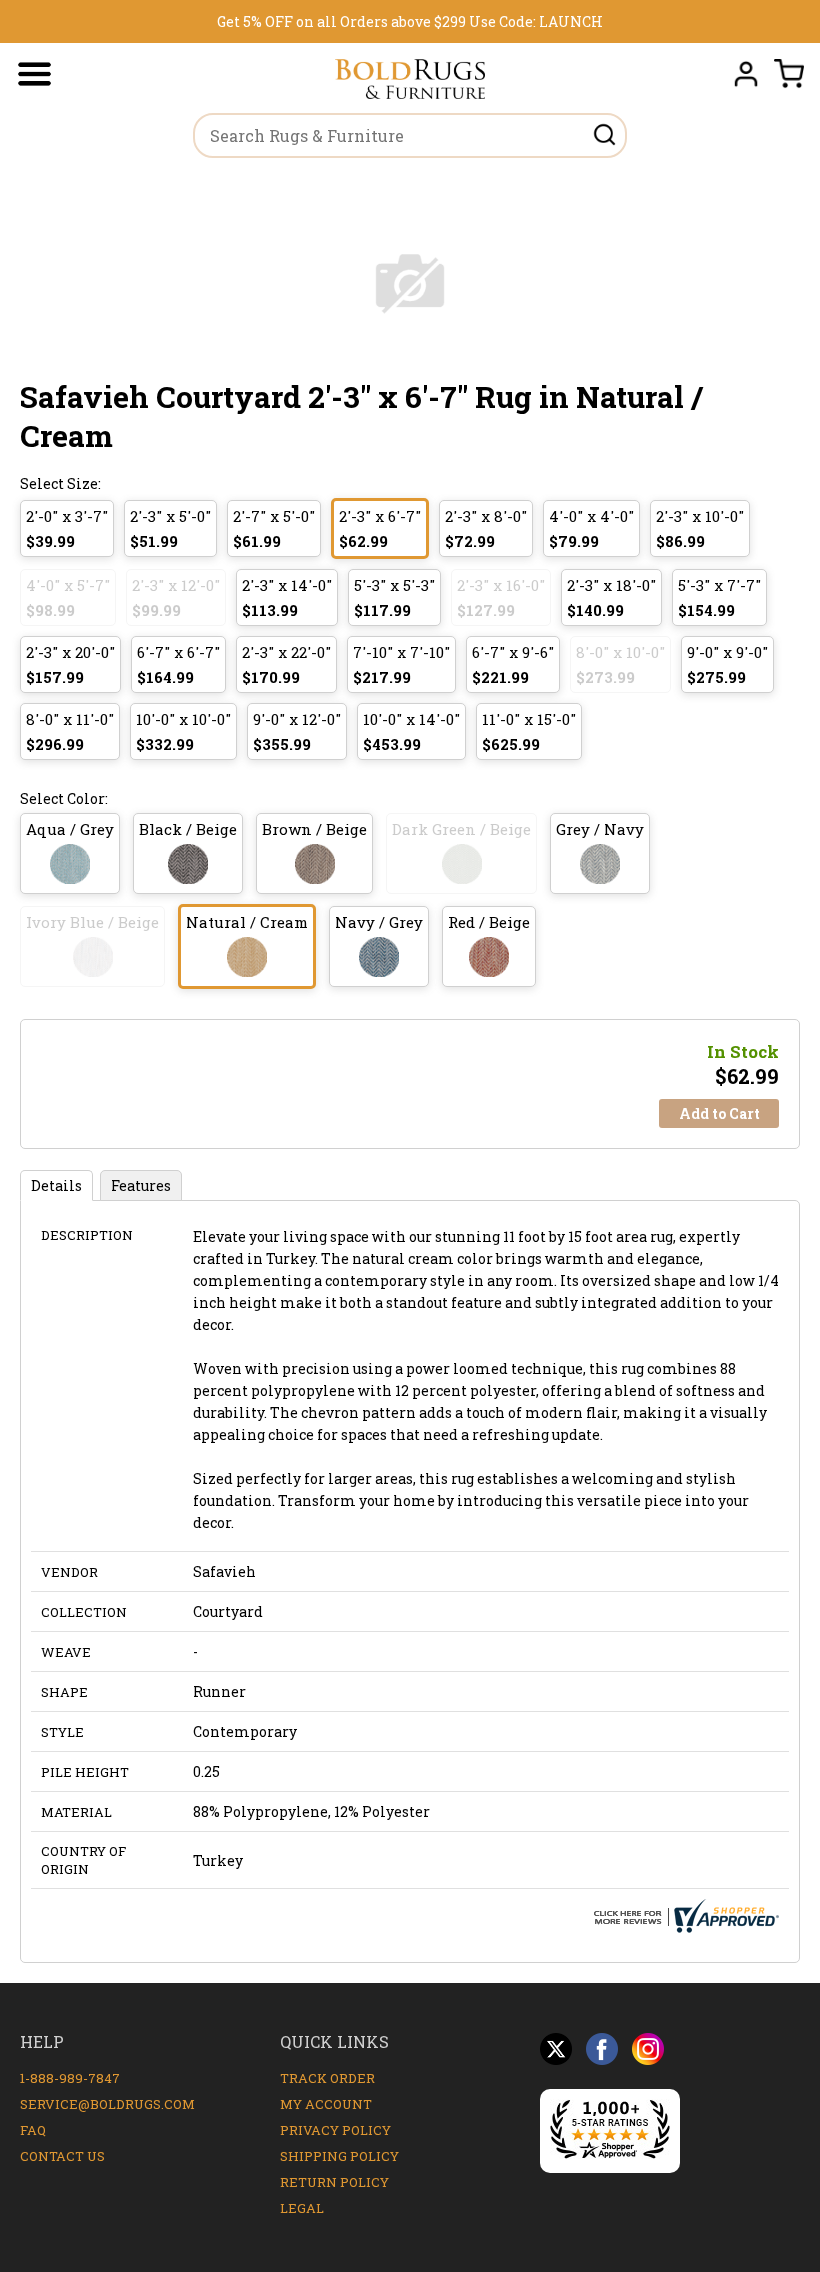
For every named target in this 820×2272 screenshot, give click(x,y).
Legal (302, 2208)
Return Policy (334, 2182)
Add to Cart (719, 1113)
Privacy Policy (335, 2130)
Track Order (327, 2078)
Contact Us (62, 2156)
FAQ (33, 2130)
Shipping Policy (339, 2156)
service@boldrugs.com (107, 2104)
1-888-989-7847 (70, 2078)
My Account (326, 2104)
